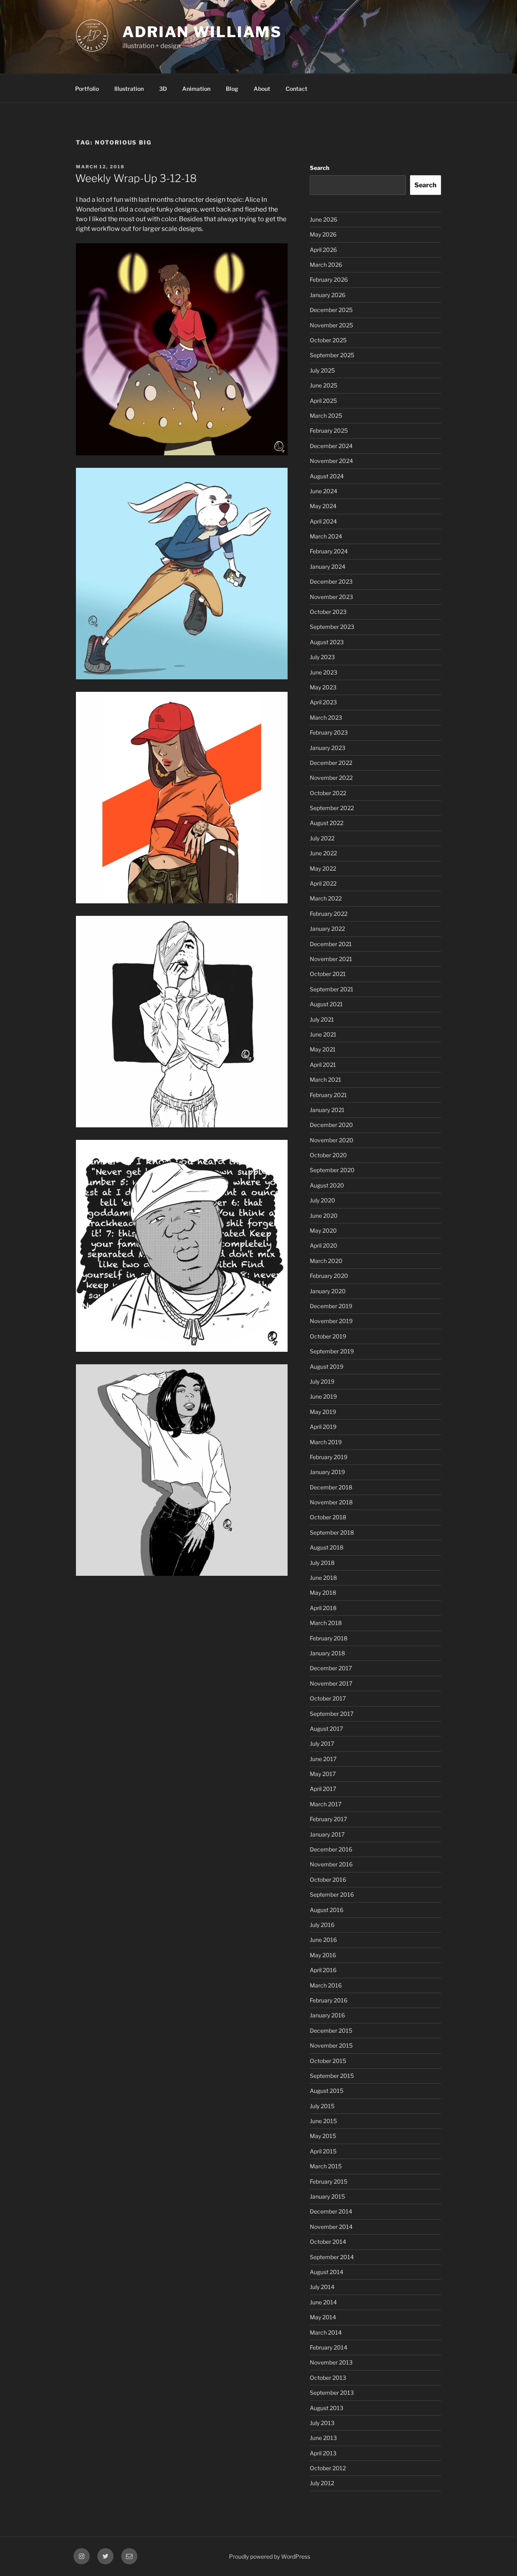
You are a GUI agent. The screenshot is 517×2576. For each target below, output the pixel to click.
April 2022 (323, 883)
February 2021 (328, 1095)
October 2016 (328, 1880)
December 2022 (331, 763)
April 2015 (323, 2151)
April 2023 (323, 702)
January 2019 (327, 1472)
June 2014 (323, 2302)
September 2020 (332, 1170)
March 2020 (326, 1261)
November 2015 (331, 2045)
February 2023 (329, 732)
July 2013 (322, 2423)
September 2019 (332, 1351)
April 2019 (323, 1427)
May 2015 (323, 2136)
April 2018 (323, 1608)
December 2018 (331, 1487)
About (262, 89)
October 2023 (328, 612)
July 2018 (322, 1563)
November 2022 (331, 778)
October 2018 (328, 1517)
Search (319, 168)
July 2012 (322, 2483)
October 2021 (328, 974)
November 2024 (331, 461)
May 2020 (323, 1230)
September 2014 (332, 2257)
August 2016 (327, 1910)
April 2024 (323, 521)
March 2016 (326, 1985)
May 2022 (323, 868)
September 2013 (332, 2393)
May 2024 (323, 506)
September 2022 (332, 808)
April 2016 (323, 1970)
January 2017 (327, 1834)
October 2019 (328, 1336)
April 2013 (323, 2453)
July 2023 (322, 657)
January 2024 (328, 567)
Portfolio (87, 89)
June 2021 (323, 1034)
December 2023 (331, 581)
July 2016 (322, 1925)
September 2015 (332, 2076)
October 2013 (328, 2378)
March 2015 (326, 2166)
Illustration (129, 89)
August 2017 (326, 1729)
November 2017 (331, 1683)
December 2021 (331, 944)
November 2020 (332, 1140)
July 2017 (322, 1744)
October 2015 (328, 2061)
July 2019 (322, 1381)
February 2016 (329, 2000)
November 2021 (331, 959)
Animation (196, 89)
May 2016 (323, 1955)
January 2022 (327, 929)
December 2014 (331, 2211)
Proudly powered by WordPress (270, 2556)
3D (163, 89)
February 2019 (329, 1457)
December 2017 (331, 1668)
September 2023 (332, 627)
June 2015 (323, 2121)
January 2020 (328, 1291)
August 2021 (326, 1004)
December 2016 (331, 1849)
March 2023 (326, 717)
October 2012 (328, 2468)
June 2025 (324, 385)
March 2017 (326, 1804)
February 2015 (329, 2181)
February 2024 (329, 551)
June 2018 (323, 1578)
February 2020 (329, 1276)
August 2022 (327, 823)
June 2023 (324, 672)
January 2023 (328, 748)
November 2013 (331, 2362)
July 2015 (322, 2106)
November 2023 (331, 597)
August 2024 (327, 476)
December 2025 (331, 310)
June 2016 (323, 1940)
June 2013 (323, 2438)
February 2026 (329, 280)
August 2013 (327, 2408)
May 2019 (323, 1412)
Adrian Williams (202, 32)
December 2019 (331, 1306)
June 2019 (323, 1396)
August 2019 (327, 1367)
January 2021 (327, 1110)
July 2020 (323, 1200)
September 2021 (332, 989)
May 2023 (323, 687)
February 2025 (329, 430)
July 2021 (322, 1019)
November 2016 (331, 1864)
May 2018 (323, 1593)
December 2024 (331, 446)
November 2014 (331, 2227)
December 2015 (331, 2030)
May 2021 (323, 1049)
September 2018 (332, 1532)
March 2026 (326, 265)
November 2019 (331, 1321)
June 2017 (323, 1759)
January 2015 (327, 2196)
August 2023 (327, 642)
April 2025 (323, 401)
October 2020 (328, 1155)
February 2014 (329, 2347)
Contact (296, 89)
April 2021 (323, 1065)
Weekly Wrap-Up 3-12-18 (136, 178)
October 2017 (328, 1698)
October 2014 (328, 2242)
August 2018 (327, 1547)
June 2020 (324, 1216)
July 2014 (322, 2287)
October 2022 (328, 793)
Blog (232, 89)
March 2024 (326, 536)
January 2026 (328, 295)
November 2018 (331, 1502)
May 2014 (323, 2317)
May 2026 (323, 234)
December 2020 (331, 1125)
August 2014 (327, 2272)
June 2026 (324, 219)
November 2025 (331, 325)
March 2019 (326, 1442)
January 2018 (327, 1653)
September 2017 (332, 1714)
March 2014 (326, 2332)
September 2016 (332, 1894)
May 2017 (323, 1774)
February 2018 (329, 1638)
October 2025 (328, 340)
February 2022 (329, 914)
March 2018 (326, 1623)
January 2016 (327, 2015)
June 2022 (323, 853)
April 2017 (323, 1789)
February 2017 (328, 1819)
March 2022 (326, 898)
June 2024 (324, 491)
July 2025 (322, 370)
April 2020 (324, 1245)
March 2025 (326, 416)
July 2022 (322, 838)
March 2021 (326, 1080)
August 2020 (327, 1185)
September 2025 (332, 355)
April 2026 (323, 250)
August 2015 (327, 2091)
